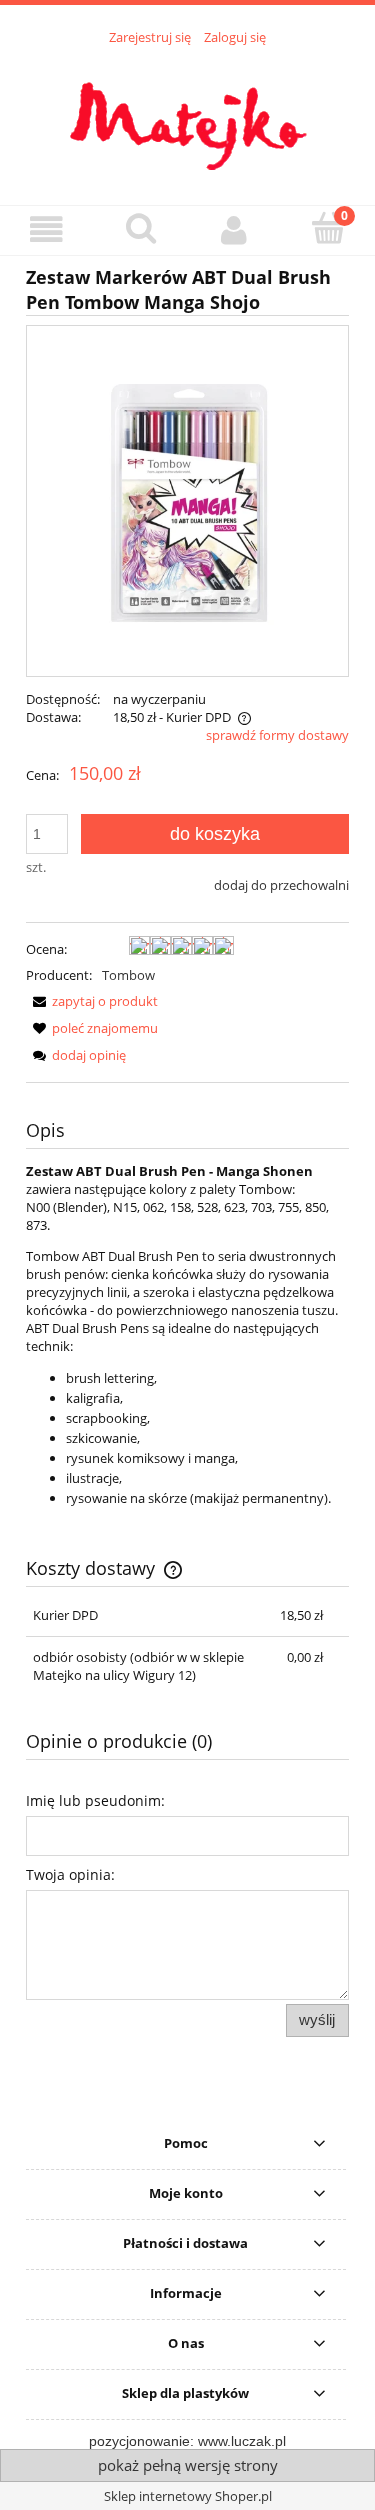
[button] (47, 229)
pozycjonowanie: (143, 2441)
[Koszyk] (328, 228)
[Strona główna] (188, 114)
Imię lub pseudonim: (95, 1800)
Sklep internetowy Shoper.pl (188, 2496)
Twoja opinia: (70, 1874)
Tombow (128, 975)
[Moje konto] (235, 229)
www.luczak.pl (242, 2441)
